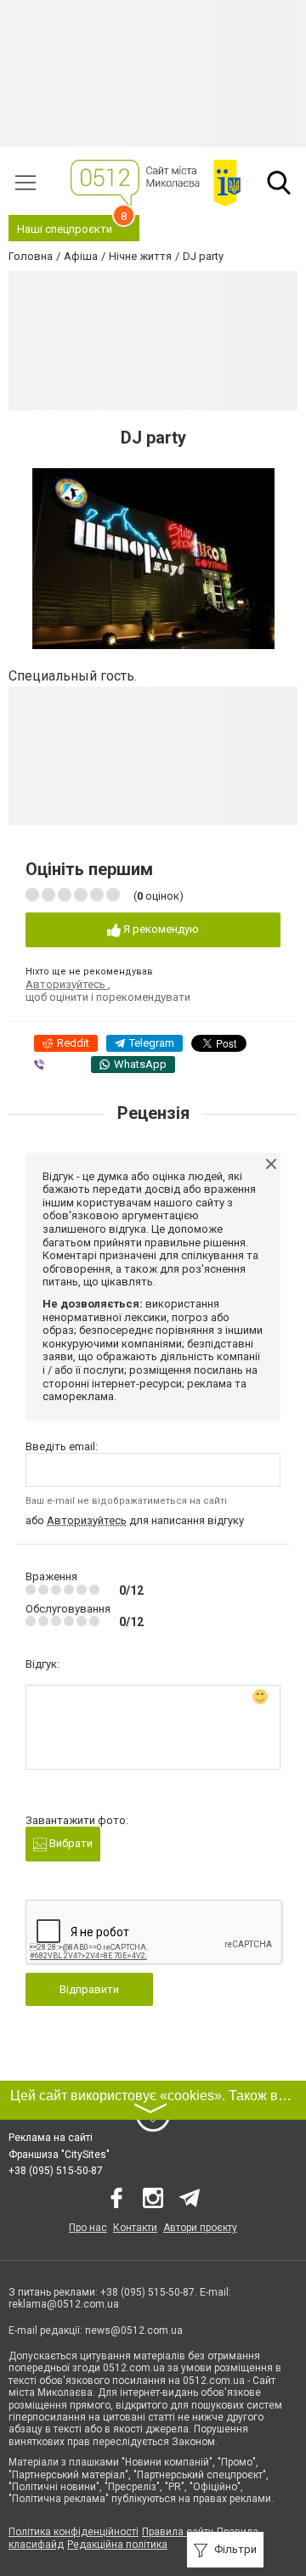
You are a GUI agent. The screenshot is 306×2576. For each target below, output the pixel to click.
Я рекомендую (160, 929)
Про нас (88, 2228)
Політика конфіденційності (74, 2532)
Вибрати (70, 1843)
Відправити (89, 1989)
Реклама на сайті (51, 2138)
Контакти (135, 2228)
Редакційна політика (117, 2545)
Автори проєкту (200, 2228)
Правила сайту (178, 2532)
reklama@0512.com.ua (64, 2304)
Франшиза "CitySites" (59, 2155)
